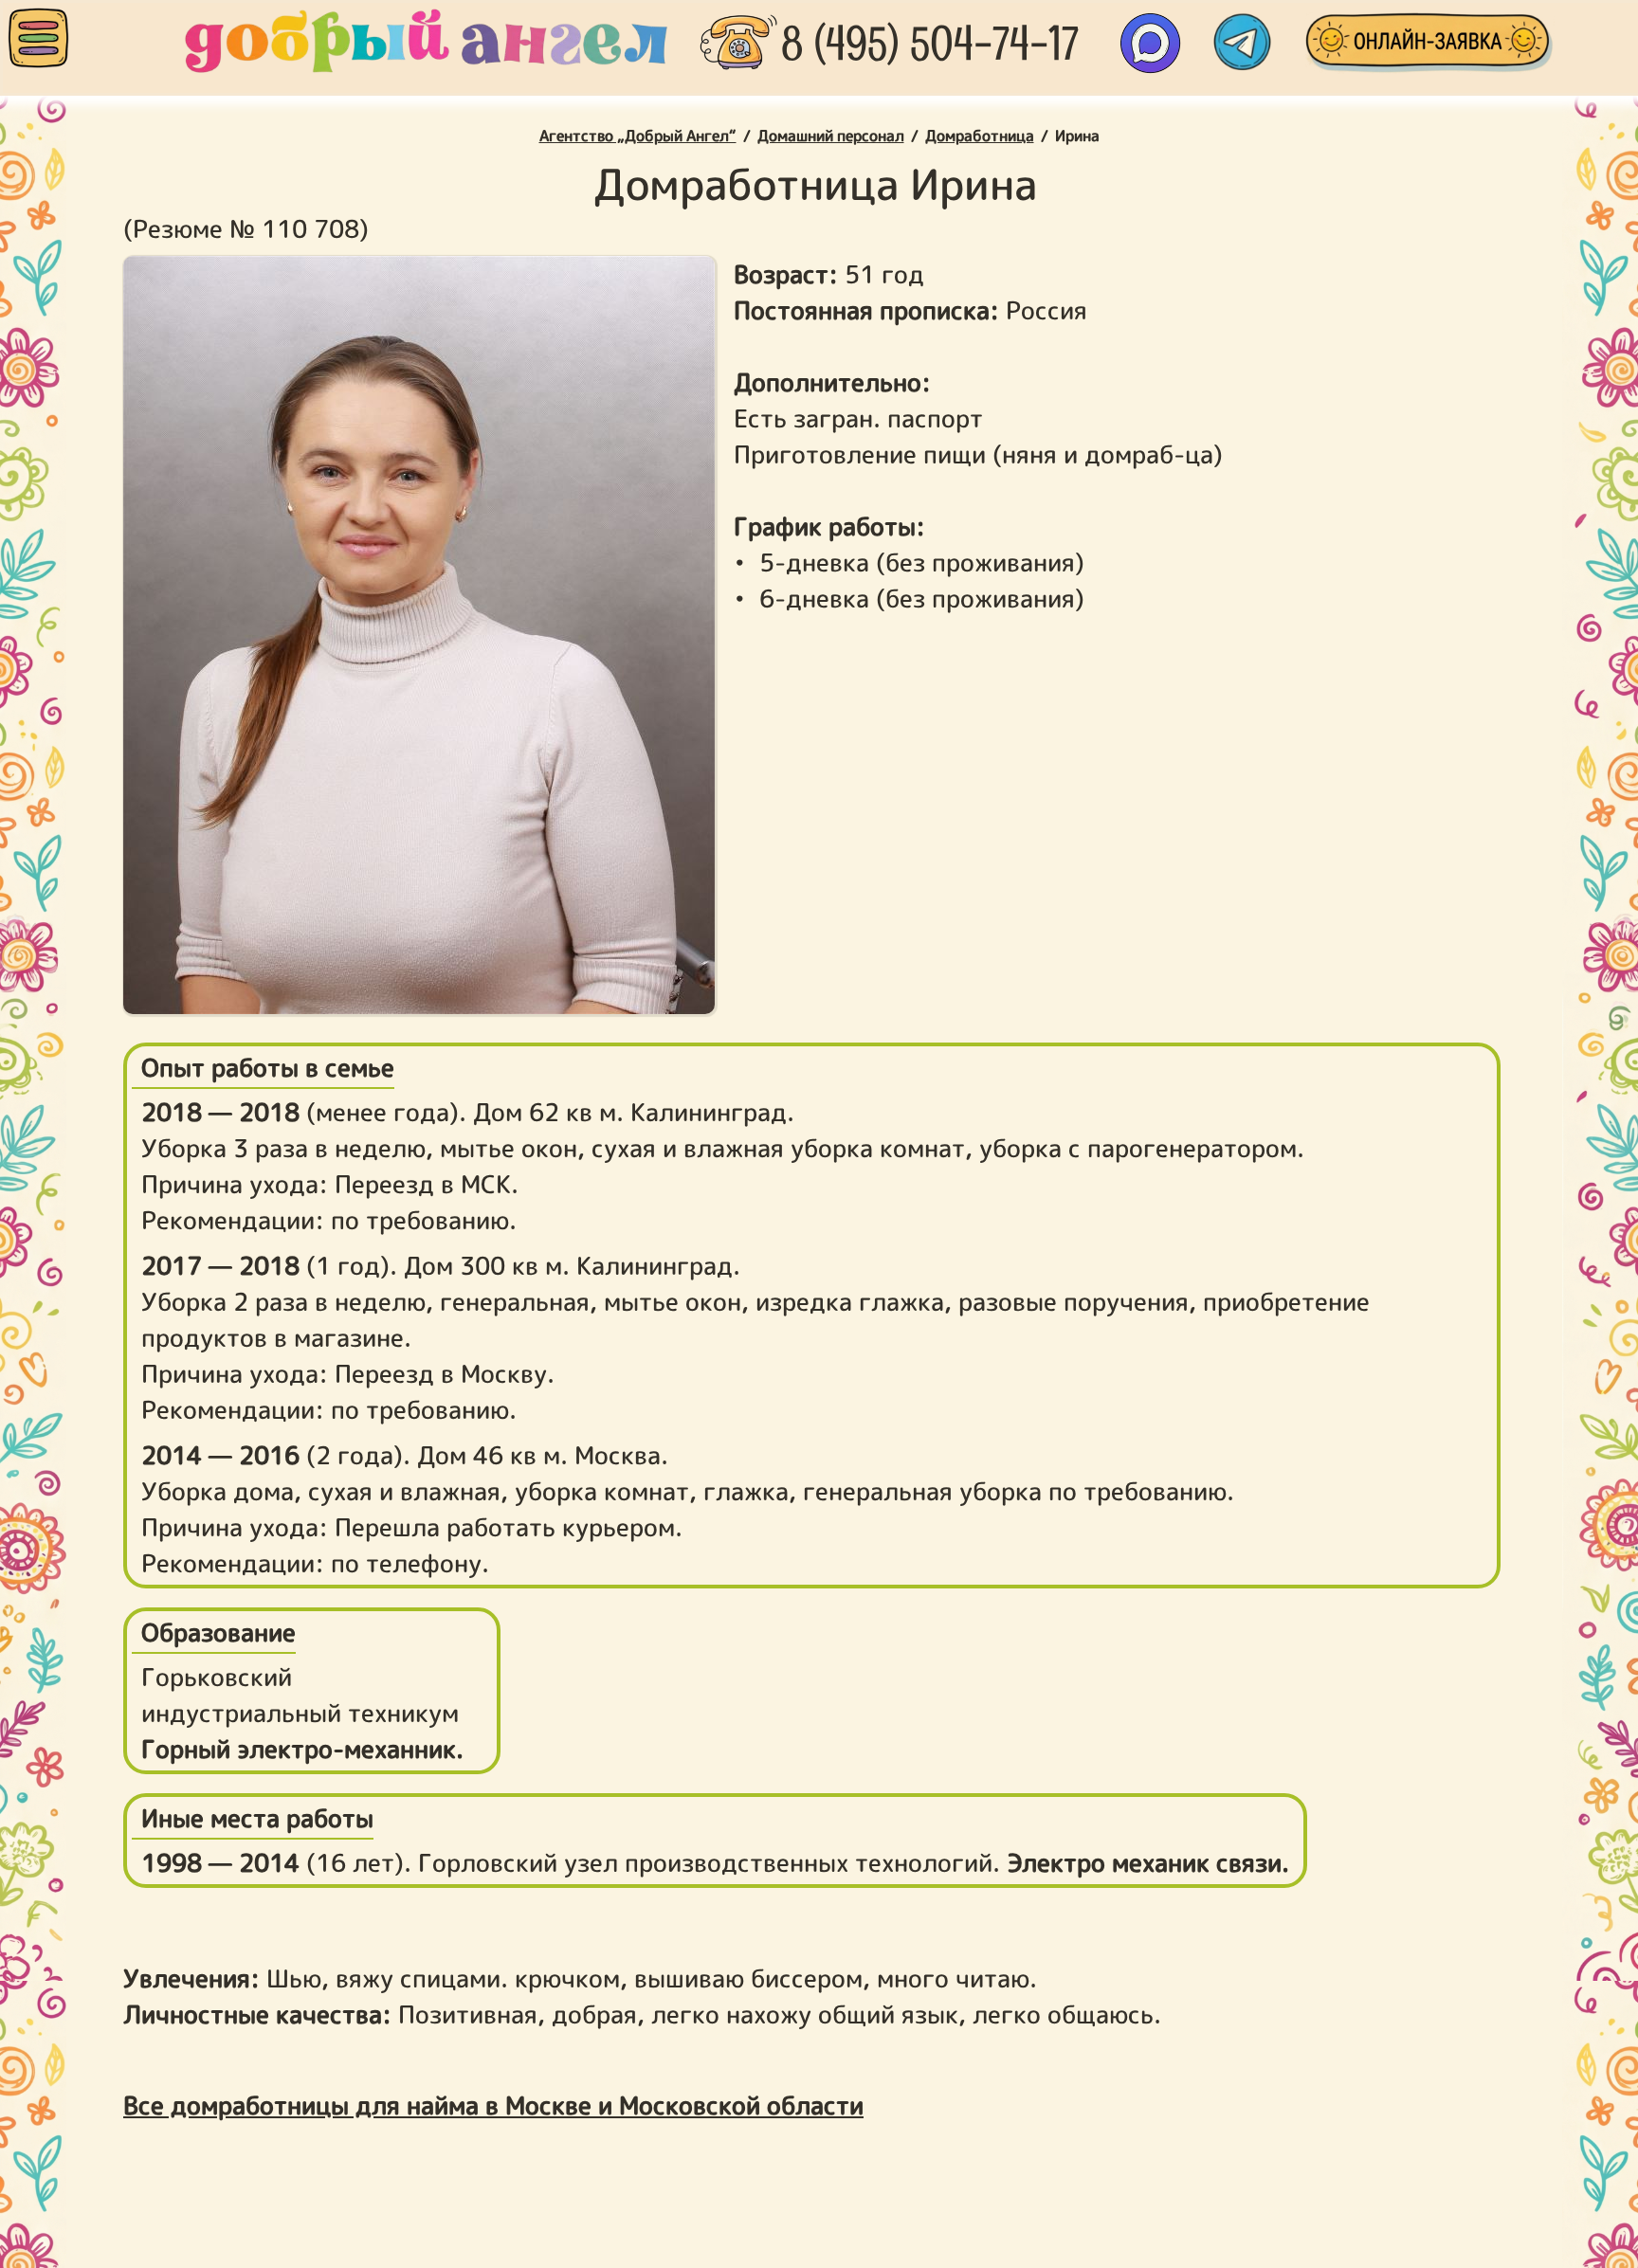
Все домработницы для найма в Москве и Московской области (493, 2105)
